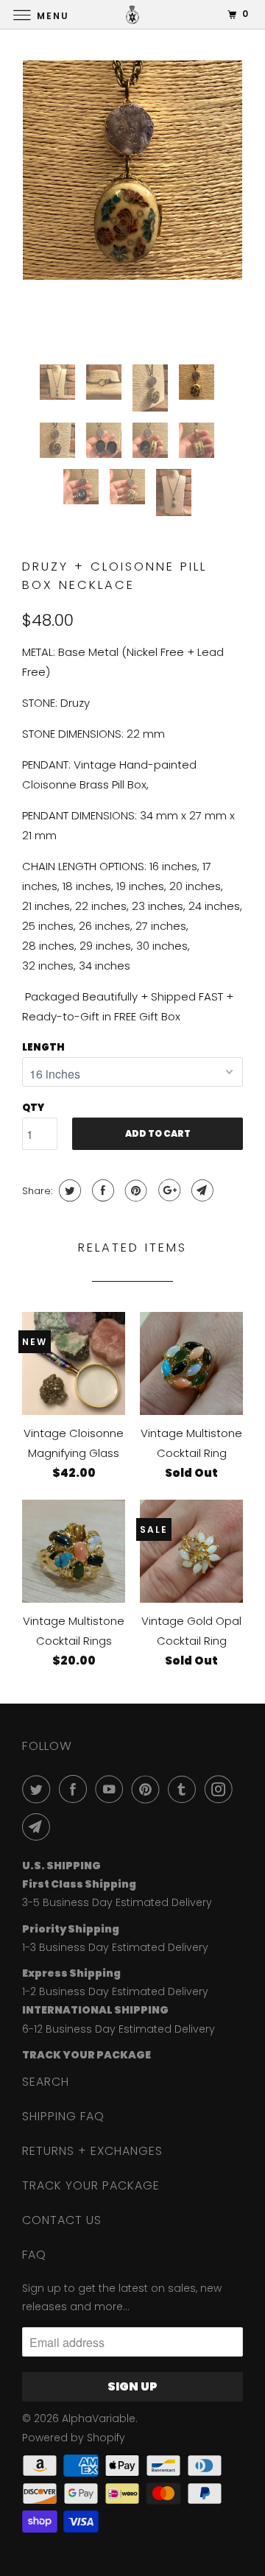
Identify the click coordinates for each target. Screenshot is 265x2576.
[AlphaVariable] (132, 14)
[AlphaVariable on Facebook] (76, 1789)
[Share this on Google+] (167, 1190)
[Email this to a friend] (201, 1190)
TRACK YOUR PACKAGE (91, 2185)
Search (46, 2082)
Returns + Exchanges (92, 2151)
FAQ (34, 2255)
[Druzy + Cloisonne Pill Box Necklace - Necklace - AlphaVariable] (132, 170)
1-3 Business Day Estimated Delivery (115, 1947)
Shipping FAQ (63, 2116)
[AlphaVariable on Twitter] (39, 1789)
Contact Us (62, 2220)
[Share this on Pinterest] (134, 1190)
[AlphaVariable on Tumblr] (185, 1789)
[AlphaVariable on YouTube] (112, 1789)
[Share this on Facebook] (101, 1190)
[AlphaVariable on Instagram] (222, 1789)
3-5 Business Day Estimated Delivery (117, 1902)
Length (43, 1047)
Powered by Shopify (74, 2438)
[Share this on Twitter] (68, 1190)
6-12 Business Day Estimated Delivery (119, 2029)
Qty (33, 1108)
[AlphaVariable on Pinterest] (149, 1789)
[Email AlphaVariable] (39, 1827)
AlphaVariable (99, 2418)
